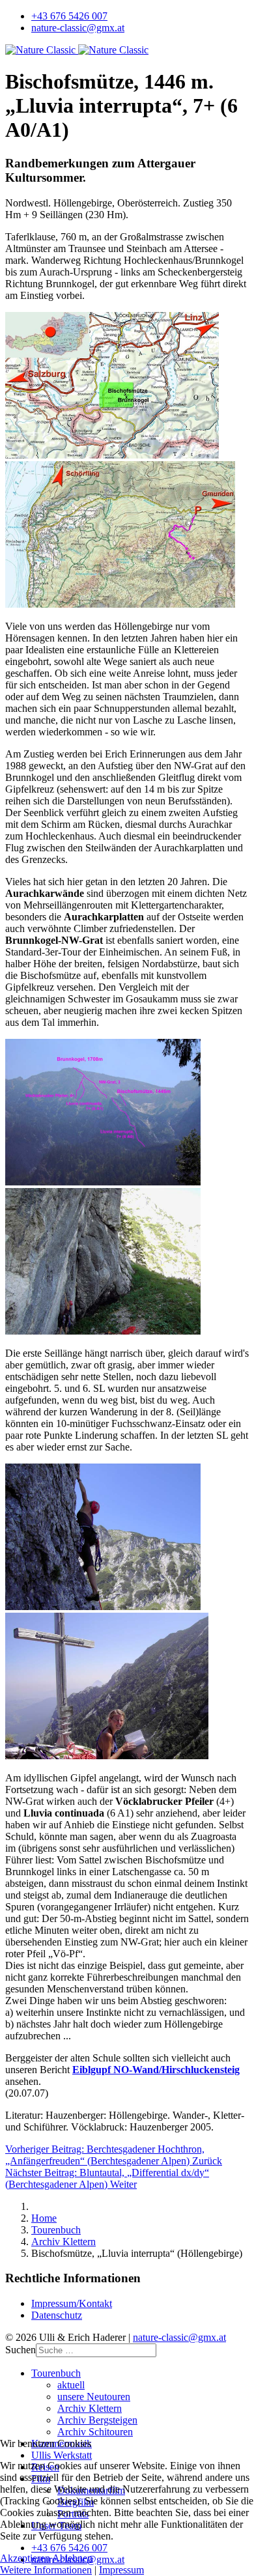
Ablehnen (72, 2558)
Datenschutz (57, 2315)
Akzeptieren (25, 2558)
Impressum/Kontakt (72, 2303)
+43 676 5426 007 (69, 16)
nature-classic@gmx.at (78, 28)
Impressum (121, 2570)
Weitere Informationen (46, 2570)
